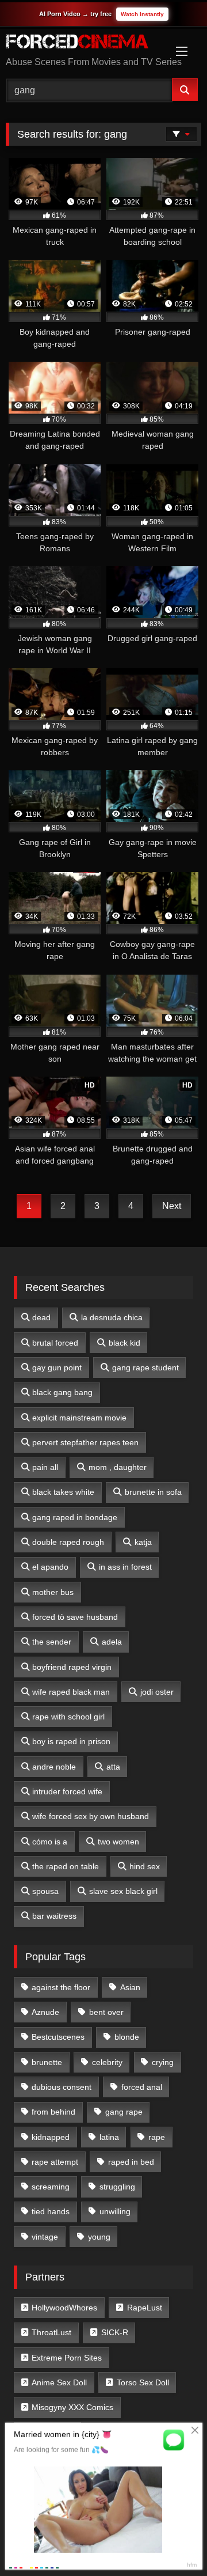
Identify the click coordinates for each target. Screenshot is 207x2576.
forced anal (142, 2087)
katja (143, 1542)
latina (109, 2137)
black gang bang (62, 1392)
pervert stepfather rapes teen (85, 1442)
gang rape (124, 2112)
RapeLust (145, 2308)
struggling (117, 2187)
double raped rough (68, 1542)
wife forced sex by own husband (91, 1816)
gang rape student (145, 1367)
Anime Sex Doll (59, 2382)
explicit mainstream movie (79, 1418)
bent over (106, 2012)
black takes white (63, 1492)
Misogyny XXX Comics (72, 2407)
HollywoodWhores (64, 2308)
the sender (52, 1642)
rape (157, 2137)
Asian (130, 1987)
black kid (124, 1343)
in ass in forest (125, 1567)
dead (41, 1317)
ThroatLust (51, 2332)
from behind (53, 2112)
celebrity (107, 2062)
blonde (127, 2037)
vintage (45, 2237)
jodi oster (157, 1692)
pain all (45, 1467)
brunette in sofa (153, 1492)
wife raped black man (71, 1692)
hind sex (145, 1866)
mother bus (53, 1592)
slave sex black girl (123, 1891)
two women (118, 1842)
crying (163, 2062)
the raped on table (66, 1866)
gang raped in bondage (75, 1517)
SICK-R (115, 2332)
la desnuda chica (112, 1317)
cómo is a (50, 1842)
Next (172, 1206)
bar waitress (54, 1916)
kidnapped (51, 2137)
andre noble (54, 1767)
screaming (51, 2187)
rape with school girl (68, 1717)
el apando (50, 1567)
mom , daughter (118, 1467)
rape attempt (55, 2162)
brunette (47, 2062)
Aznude (45, 2012)
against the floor (61, 1987)
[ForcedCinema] (85, 43)
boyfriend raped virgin (72, 1667)
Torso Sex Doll (143, 2382)
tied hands (51, 2211)
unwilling (115, 2211)
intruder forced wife (67, 1791)
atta (113, 1767)
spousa (45, 1891)
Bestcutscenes (58, 2037)
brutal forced (55, 1343)
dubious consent (62, 2087)
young (99, 2237)
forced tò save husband (75, 1617)
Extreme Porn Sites (67, 2358)
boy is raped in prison (71, 1741)
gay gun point (57, 1367)
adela (112, 1642)
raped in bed (131, 2162)
